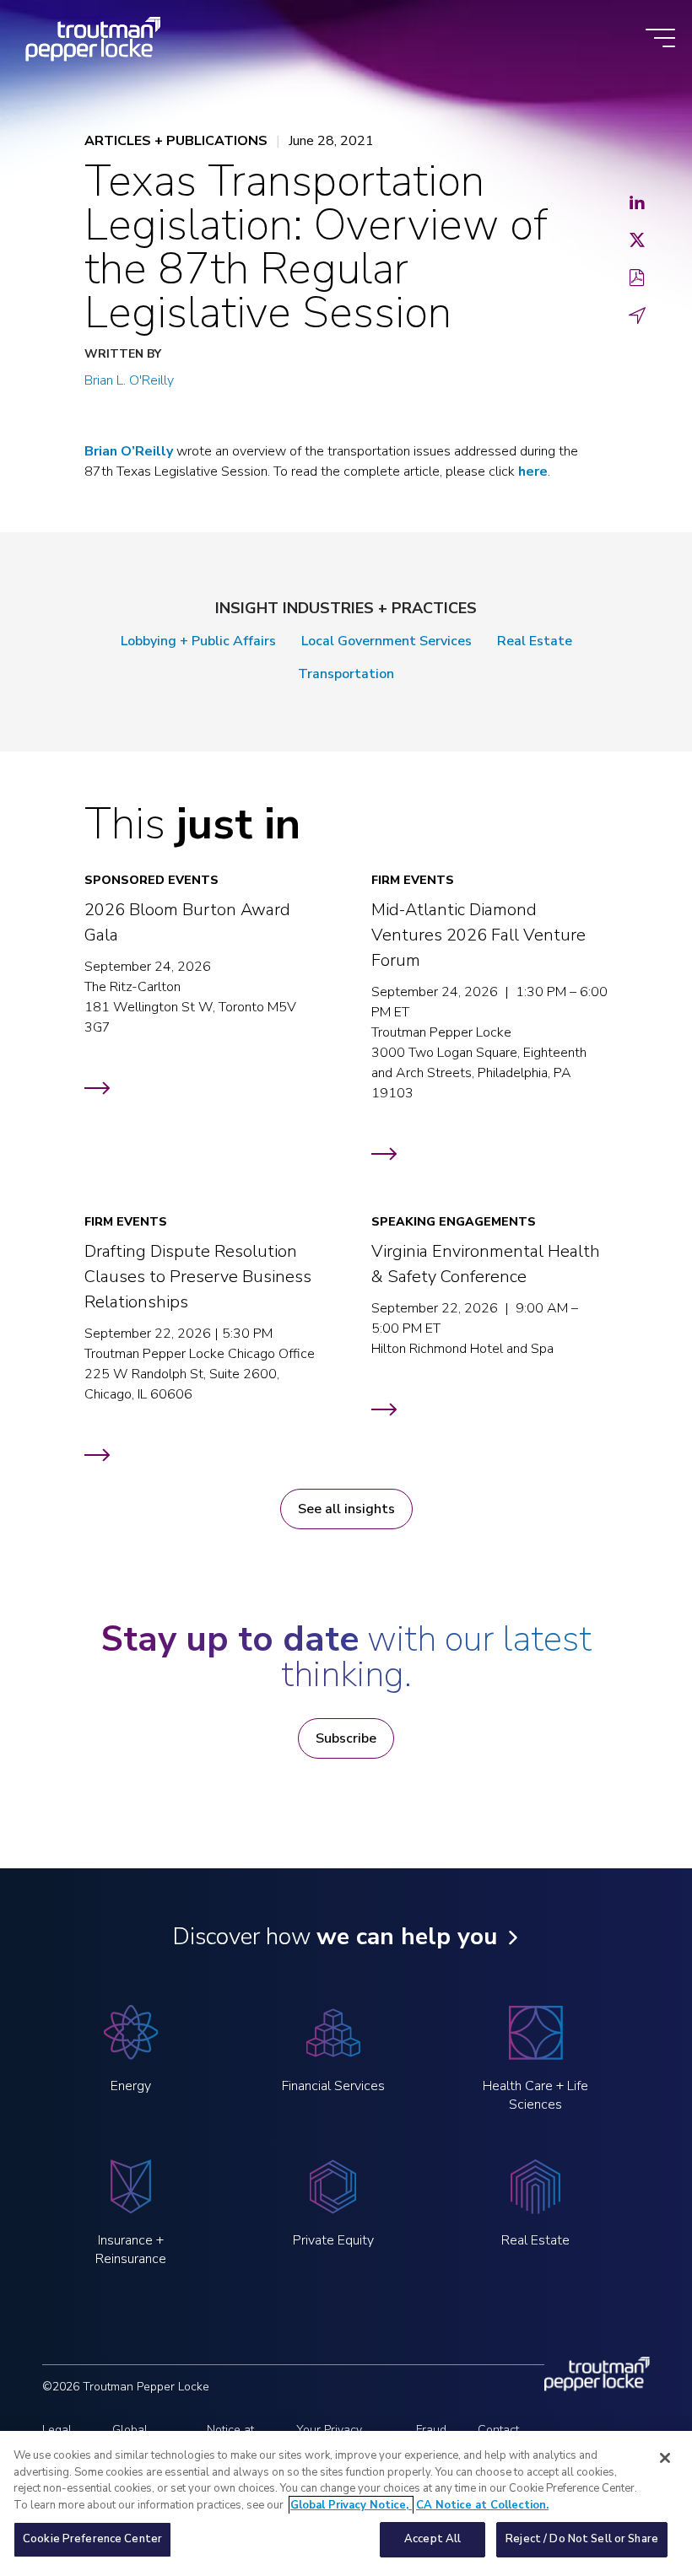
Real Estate (535, 641)
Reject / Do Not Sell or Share (582, 2539)
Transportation (346, 674)
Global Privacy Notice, (351, 2505)
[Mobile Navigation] (660, 39)
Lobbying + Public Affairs (198, 641)
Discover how (335, 1937)
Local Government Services (387, 641)
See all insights (346, 1509)
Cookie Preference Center (92, 2539)
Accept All (432, 2539)
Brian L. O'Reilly (129, 380)
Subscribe (346, 1738)
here (533, 472)
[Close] (665, 2458)
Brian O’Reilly (129, 451)
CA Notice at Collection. (482, 2505)
